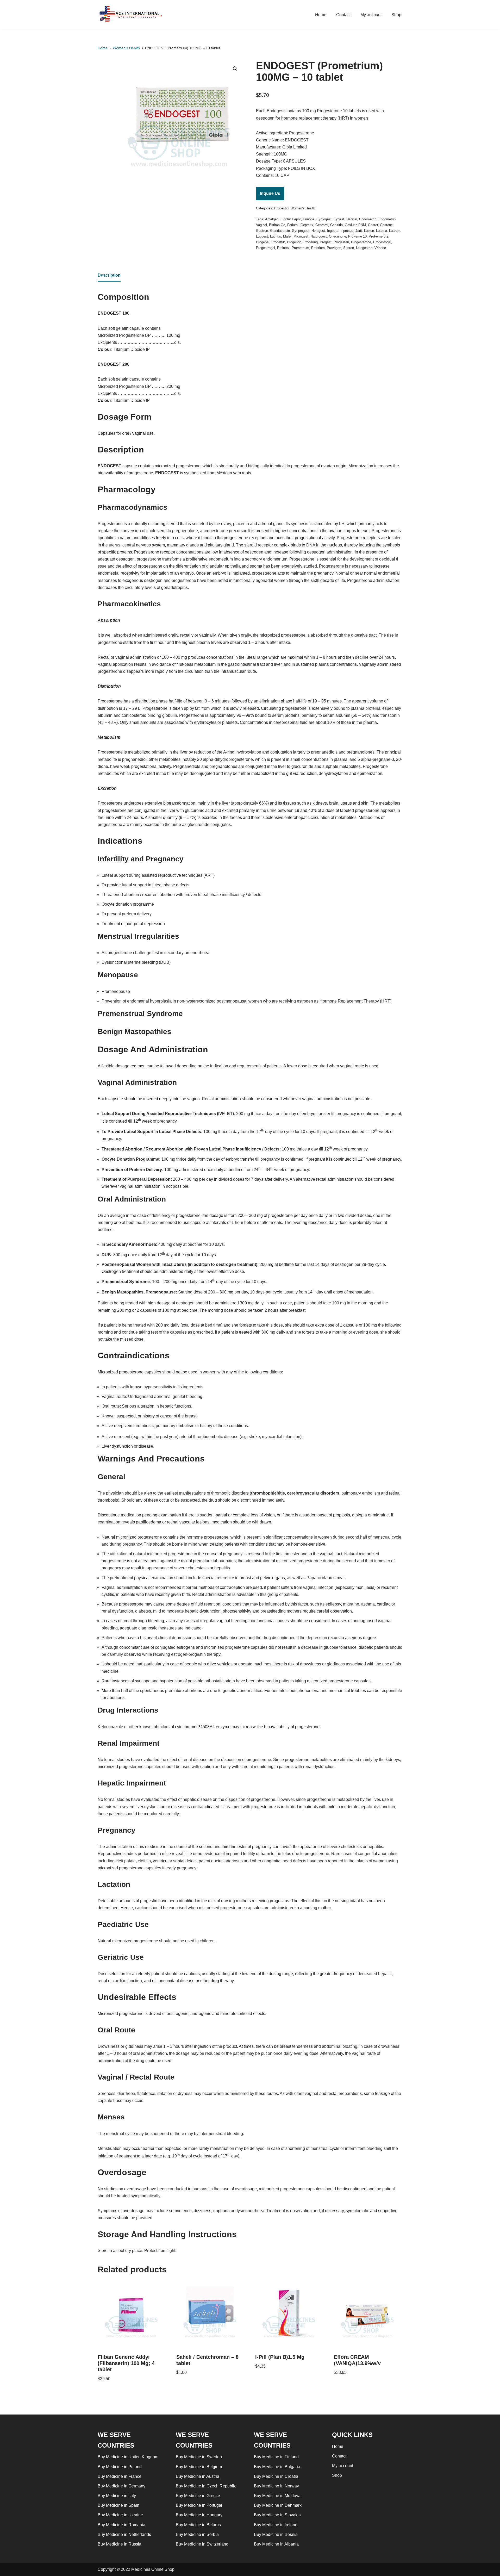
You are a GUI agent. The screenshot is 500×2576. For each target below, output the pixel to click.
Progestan (341, 242)
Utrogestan (364, 248)
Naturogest (319, 236)
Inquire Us (270, 193)
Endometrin (368, 219)
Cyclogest (324, 219)
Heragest (318, 231)
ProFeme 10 (357, 236)
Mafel (287, 236)
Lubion (369, 231)
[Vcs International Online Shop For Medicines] (132, 15)
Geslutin (336, 225)
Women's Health (126, 48)
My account (371, 15)
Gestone (386, 225)
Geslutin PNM (355, 225)
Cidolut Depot (291, 219)
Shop (396, 15)
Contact (343, 15)
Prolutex (283, 248)
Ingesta (333, 231)
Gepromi (322, 225)
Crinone (309, 219)
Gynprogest (301, 231)
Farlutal (293, 225)
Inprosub (347, 231)
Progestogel (382, 242)
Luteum (395, 231)
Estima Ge (277, 225)
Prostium (318, 248)
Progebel (263, 242)
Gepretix (307, 225)
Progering (311, 242)
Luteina (382, 231)
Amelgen (272, 219)
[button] (235, 69)
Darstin (352, 219)
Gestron (262, 231)
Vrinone (380, 248)
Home (321, 15)
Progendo (294, 242)
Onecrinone (337, 236)
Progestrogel (265, 248)
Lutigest (262, 236)
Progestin (281, 208)
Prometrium (300, 248)
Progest (326, 242)
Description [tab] (109, 275)
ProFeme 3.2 (379, 236)
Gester (373, 225)
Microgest (301, 236)
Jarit (359, 231)
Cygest (339, 219)
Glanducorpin (280, 231)
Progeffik (278, 242)
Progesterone (361, 242)
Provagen (334, 248)
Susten (349, 248)
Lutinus (276, 236)
